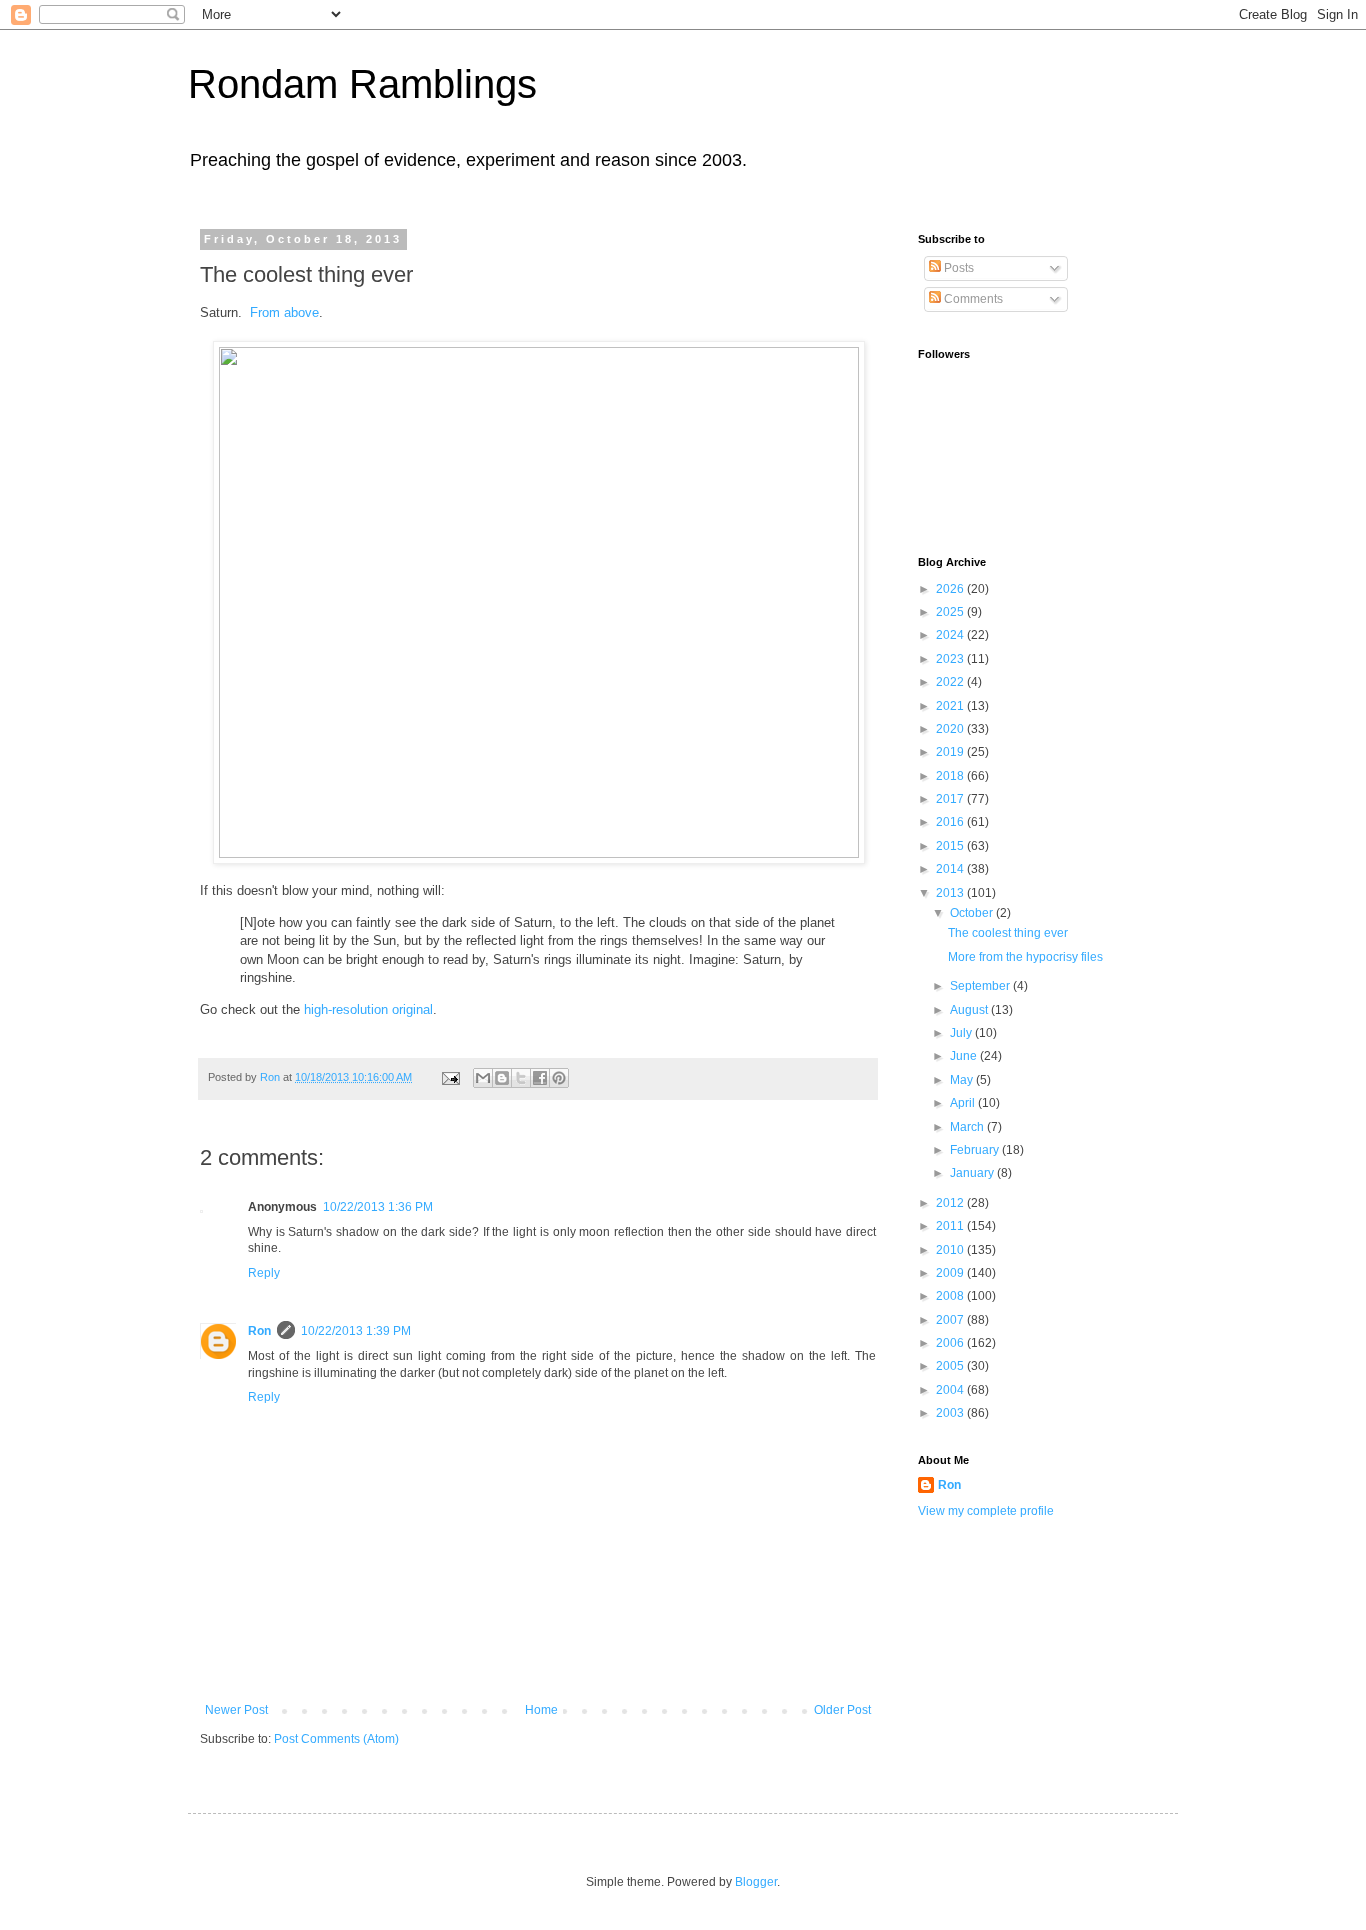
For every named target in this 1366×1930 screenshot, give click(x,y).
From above (284, 312)
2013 (951, 893)
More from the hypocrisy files (1025, 957)
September (981, 986)
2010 (951, 1250)
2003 (951, 1413)
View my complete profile (986, 1511)
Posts (957, 268)
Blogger (756, 1882)
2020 (951, 729)
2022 (951, 682)
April (964, 1103)
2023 (951, 659)
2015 (951, 846)
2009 (951, 1273)
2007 (951, 1320)
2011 (951, 1226)
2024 (951, 635)
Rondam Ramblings (362, 84)
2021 (951, 706)
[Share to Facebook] (540, 1078)
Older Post (842, 1710)
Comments (972, 299)
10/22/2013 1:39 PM (356, 1331)
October (973, 913)
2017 (951, 799)
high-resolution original (368, 1009)
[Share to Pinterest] (559, 1078)
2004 (951, 1390)
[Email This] (483, 1078)
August (970, 1010)
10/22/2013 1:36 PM (378, 1207)
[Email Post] (450, 1077)
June (965, 1056)
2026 (951, 589)
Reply (264, 1273)
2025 (951, 612)
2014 (951, 869)
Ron (259, 1331)
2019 (951, 752)
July (962, 1033)
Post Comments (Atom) (336, 1739)
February (976, 1150)
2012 (951, 1203)
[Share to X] (521, 1078)
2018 (951, 776)
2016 (951, 822)
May (963, 1080)
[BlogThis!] (502, 1078)
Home (541, 1710)
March (968, 1127)
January (973, 1173)
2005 (951, 1366)
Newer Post (236, 1710)
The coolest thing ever (1008, 933)
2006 (951, 1343)
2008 (951, 1296)
